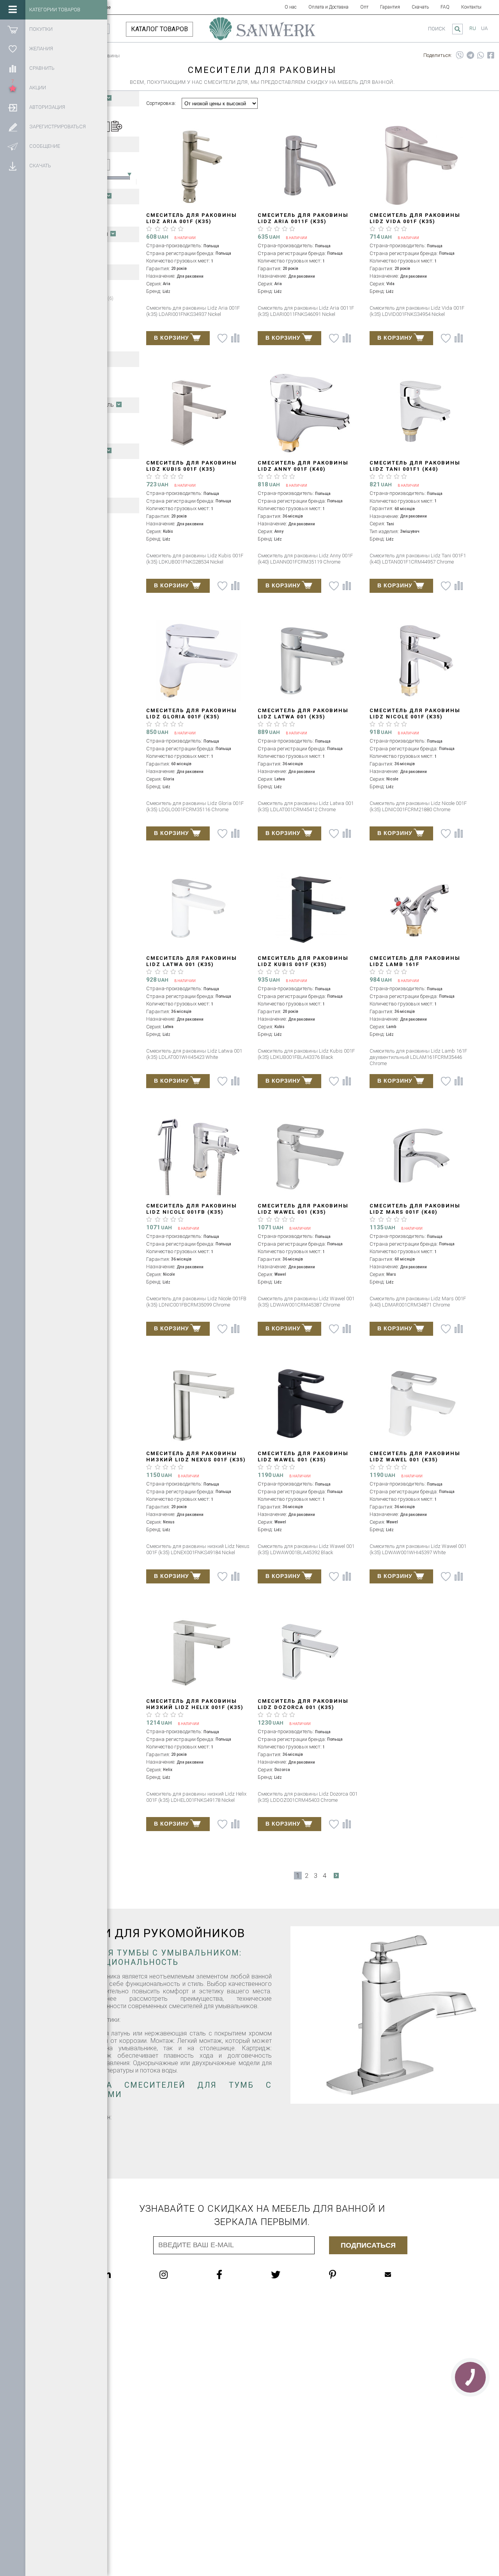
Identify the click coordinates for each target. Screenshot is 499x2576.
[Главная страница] (262, 32)
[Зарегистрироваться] (13, 127)
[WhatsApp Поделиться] (481, 55)
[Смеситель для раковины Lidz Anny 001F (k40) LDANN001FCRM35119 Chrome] (310, 414)
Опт (364, 7)
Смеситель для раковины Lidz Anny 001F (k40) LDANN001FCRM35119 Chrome (305, 469)
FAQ (445, 7)
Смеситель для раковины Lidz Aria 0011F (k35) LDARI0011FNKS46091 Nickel (303, 221)
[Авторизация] (13, 107)
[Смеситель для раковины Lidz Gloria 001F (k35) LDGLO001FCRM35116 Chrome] (198, 661)
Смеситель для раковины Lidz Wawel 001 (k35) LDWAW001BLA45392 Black (303, 1460)
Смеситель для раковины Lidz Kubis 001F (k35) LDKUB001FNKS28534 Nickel (192, 469)
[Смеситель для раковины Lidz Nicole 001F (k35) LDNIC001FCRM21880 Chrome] (422, 661)
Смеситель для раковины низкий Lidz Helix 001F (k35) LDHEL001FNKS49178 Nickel (195, 1707)
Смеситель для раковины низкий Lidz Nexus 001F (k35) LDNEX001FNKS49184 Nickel (196, 1460)
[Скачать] (13, 166)
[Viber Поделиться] (460, 55)
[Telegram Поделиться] (470, 55)
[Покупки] (13, 29)
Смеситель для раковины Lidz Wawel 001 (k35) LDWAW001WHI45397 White (415, 1460)
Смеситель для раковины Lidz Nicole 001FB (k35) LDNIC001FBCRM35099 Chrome (195, 1212)
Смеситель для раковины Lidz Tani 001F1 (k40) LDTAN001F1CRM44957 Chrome (418, 469)
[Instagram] (179, 2275)
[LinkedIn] (122, 2275)
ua (484, 28)
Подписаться (368, 2245)
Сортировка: (161, 103)
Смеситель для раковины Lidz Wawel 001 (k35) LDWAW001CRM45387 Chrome (304, 1212)
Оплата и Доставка (328, 7)
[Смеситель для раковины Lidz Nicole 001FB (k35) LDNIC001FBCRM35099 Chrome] (198, 1157)
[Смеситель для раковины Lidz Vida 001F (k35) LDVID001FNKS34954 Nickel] (422, 166)
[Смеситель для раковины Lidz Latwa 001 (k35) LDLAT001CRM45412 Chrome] (310, 661)
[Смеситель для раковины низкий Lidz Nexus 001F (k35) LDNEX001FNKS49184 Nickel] (198, 1404)
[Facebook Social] (235, 2275)
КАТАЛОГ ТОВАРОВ (159, 29)
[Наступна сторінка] (336, 1876)
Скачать (420, 7)
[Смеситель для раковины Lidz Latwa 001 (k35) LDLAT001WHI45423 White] (198, 909)
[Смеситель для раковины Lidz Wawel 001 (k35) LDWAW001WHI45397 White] (422, 1404)
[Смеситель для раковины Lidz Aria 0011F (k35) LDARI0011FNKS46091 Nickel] (310, 166)
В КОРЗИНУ (172, 338)
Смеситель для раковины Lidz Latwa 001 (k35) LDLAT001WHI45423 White (192, 964)
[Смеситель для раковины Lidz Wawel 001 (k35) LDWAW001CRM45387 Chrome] (310, 1157)
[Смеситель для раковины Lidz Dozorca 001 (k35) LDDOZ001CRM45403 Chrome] (310, 1652)
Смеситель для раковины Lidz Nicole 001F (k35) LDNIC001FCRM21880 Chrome (416, 717)
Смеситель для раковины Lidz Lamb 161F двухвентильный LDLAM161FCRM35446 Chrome (417, 967)
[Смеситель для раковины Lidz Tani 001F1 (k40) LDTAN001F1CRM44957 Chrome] (422, 414)
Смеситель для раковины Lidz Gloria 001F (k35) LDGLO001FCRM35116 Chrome (193, 717)
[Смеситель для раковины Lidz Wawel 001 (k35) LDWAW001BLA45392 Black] (310, 1404)
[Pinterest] (348, 2275)
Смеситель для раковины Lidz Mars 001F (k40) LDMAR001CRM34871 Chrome (415, 1212)
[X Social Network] (291, 2275)
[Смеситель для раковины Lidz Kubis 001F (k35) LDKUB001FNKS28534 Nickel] (198, 414)
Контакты (471, 7)
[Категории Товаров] (13, 10)
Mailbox (403, 2275)
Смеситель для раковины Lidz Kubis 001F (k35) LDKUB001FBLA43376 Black (303, 964)
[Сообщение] (13, 146)
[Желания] (13, 49)
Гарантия (390, 7)
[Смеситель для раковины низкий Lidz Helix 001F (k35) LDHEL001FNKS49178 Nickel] (198, 1652)
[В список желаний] (222, 338)
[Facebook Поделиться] (491, 55)
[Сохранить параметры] (115, 127)
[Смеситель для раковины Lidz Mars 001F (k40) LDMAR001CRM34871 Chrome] (422, 1157)
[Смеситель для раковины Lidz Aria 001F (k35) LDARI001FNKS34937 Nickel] (198, 166)
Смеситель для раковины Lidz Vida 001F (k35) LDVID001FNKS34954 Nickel (415, 221)
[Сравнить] (13, 68)
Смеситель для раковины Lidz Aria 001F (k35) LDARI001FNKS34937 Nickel (192, 221)
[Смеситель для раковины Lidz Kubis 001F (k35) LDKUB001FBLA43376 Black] (310, 909)
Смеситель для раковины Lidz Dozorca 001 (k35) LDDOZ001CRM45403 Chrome (303, 1707)
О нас (291, 7)
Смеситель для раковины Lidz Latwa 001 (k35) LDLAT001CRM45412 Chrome (303, 717)
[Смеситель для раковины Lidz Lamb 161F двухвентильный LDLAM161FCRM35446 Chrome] (422, 909)
